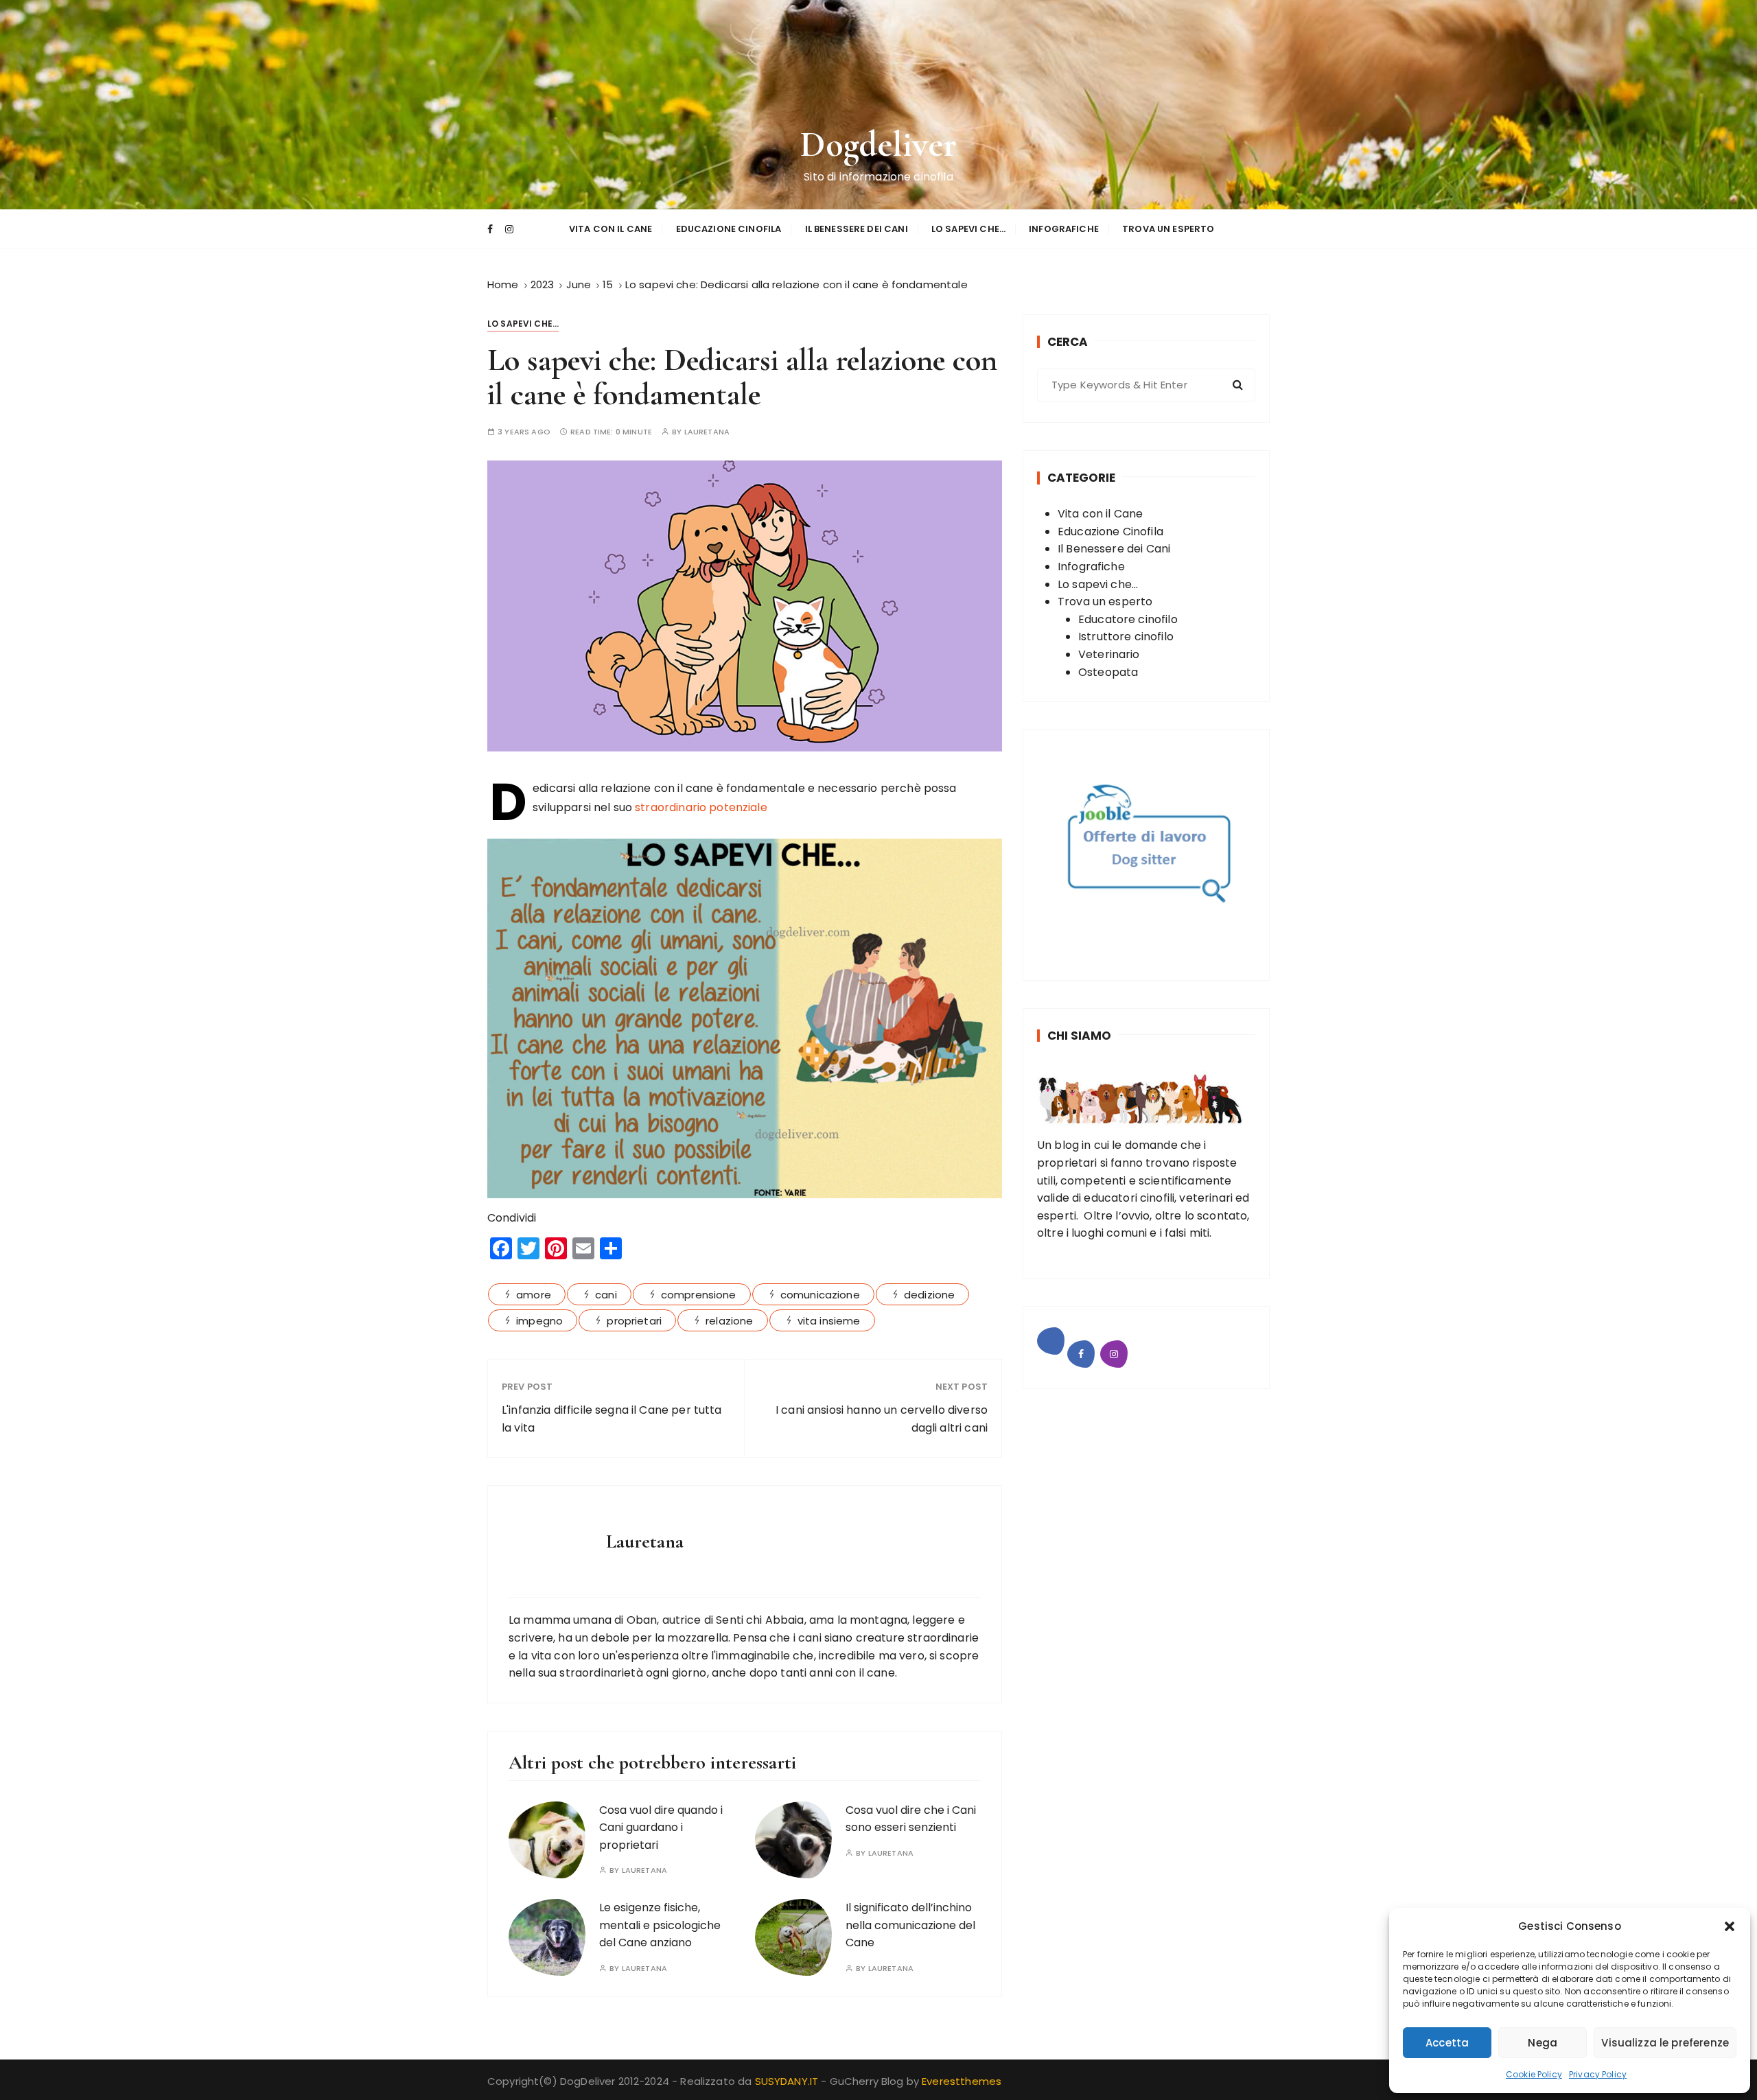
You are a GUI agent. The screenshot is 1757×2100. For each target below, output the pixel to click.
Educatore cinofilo (1128, 619)
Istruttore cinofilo (1126, 637)
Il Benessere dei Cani (857, 229)
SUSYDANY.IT (788, 2081)
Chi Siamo (1079, 1036)
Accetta (1447, 2043)
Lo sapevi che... (523, 324)
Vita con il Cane (610, 229)
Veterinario (1109, 654)
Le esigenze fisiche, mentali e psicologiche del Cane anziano (660, 1925)
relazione (729, 1321)
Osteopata (1108, 672)
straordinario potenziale (701, 807)
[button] (1730, 1926)
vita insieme (829, 1321)
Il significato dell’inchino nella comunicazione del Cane (910, 1925)
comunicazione (820, 1295)
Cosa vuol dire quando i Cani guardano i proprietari (661, 1828)
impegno (539, 1321)
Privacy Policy (1598, 2074)
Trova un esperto (1168, 229)
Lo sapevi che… (968, 229)
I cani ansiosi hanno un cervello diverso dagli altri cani (882, 1419)
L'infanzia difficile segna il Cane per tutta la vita (612, 1419)
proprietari (634, 1321)
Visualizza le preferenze (1665, 2043)
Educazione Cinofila (729, 229)
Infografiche (1064, 229)
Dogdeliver (879, 144)
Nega (1543, 2043)
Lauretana (707, 432)
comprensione (699, 1295)
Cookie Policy (1534, 2074)
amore (534, 1295)
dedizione (929, 1295)
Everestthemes (962, 2081)
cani (606, 1295)
